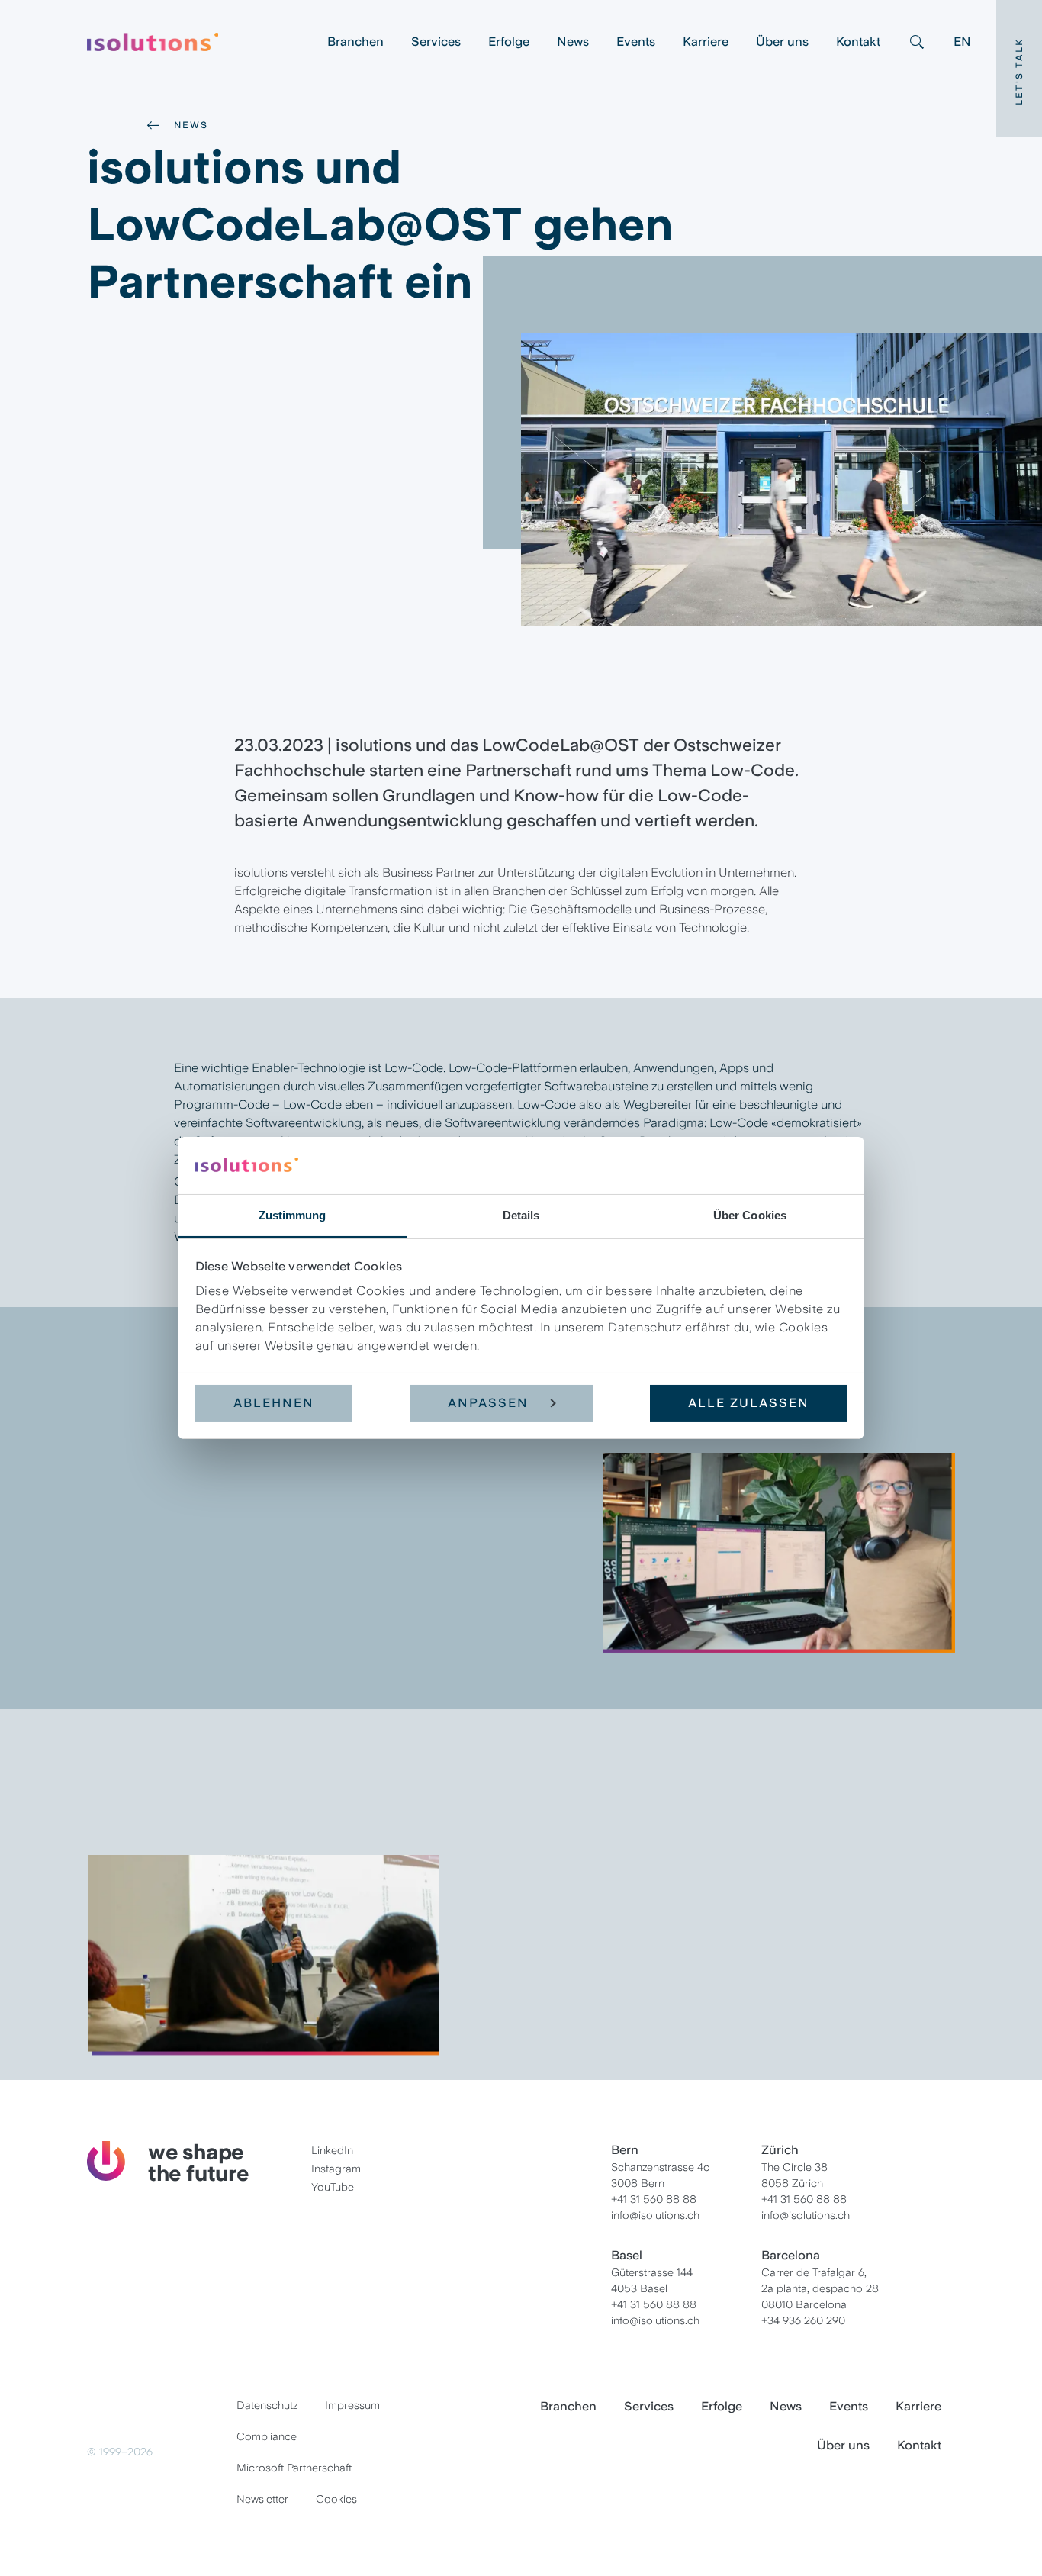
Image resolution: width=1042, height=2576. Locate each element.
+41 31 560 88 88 (654, 2199)
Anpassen (488, 1403)
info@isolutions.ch (655, 2215)
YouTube (333, 2187)
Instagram (336, 2169)
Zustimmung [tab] (293, 1215)
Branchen (355, 42)
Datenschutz (267, 2405)
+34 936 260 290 (803, 2320)
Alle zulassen (749, 1403)
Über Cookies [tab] (750, 1215)
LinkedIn (332, 2150)
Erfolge (509, 42)
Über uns (782, 42)
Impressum (352, 2405)
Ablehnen (274, 1403)
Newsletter (262, 2499)
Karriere (706, 42)
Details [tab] (521, 1215)
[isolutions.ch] (200, 42)
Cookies (336, 2499)
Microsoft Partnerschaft (294, 2468)
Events (636, 42)
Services (436, 42)
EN (962, 42)
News (573, 42)
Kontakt (858, 42)
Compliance (267, 2436)
